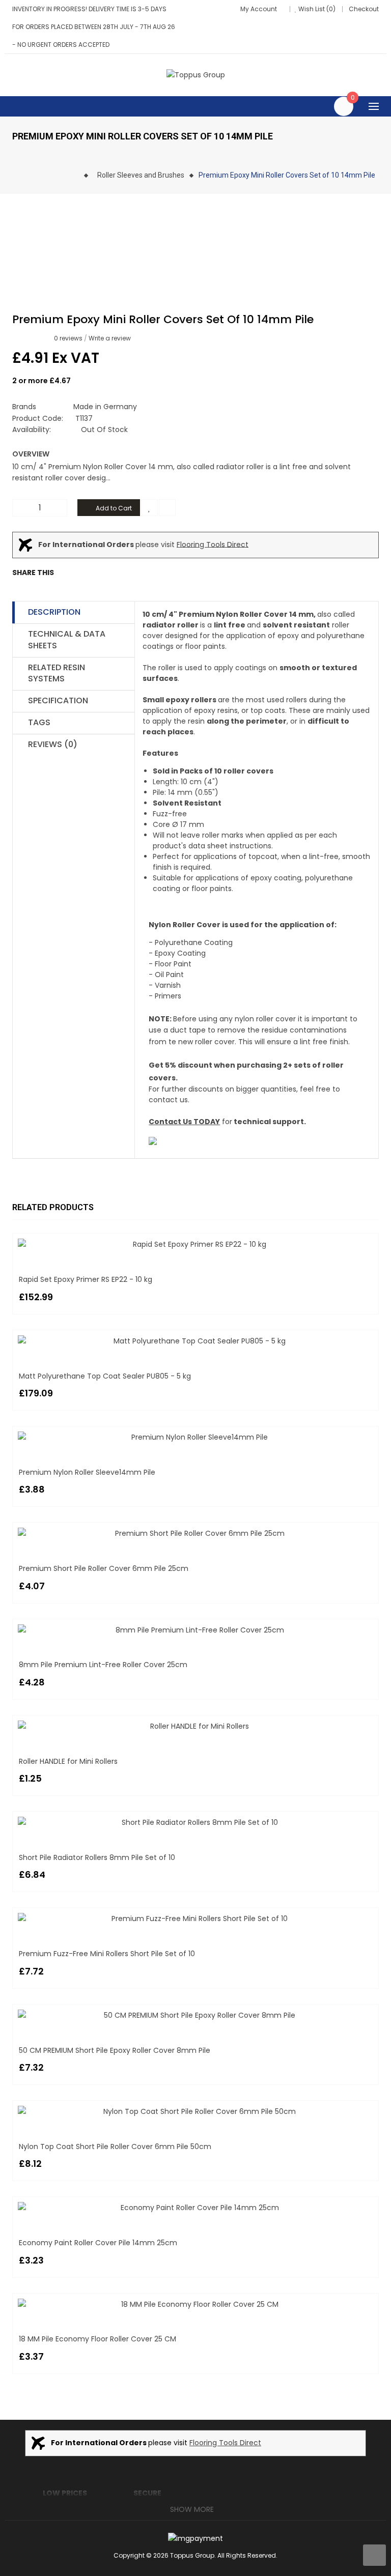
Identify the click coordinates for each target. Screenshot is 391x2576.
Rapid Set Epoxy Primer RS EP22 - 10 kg (86, 1279)
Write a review (110, 338)
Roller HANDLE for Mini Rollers (68, 1761)
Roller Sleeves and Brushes (141, 175)
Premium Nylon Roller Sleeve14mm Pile (87, 1472)
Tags (39, 722)
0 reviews (68, 338)
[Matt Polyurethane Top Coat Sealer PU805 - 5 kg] (195, 1341)
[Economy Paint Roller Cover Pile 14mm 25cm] (195, 2208)
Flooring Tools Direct (213, 544)
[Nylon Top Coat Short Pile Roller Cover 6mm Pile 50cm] (195, 2111)
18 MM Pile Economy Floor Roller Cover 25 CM (97, 2339)
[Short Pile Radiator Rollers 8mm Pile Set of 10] (195, 1822)
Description (54, 612)
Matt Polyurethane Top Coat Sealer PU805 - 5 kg (105, 1376)
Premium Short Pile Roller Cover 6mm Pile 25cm (104, 1568)
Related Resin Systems (57, 673)
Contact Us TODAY (184, 1122)
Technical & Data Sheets (67, 640)
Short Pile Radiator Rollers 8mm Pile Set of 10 (97, 1857)
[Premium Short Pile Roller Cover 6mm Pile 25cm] (195, 1533)
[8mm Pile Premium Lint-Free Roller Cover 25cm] (195, 1630)
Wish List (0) (317, 9)
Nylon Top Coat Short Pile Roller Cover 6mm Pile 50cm (115, 2146)
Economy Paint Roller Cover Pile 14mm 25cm (98, 2243)
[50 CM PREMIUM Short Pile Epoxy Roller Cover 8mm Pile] (195, 2015)
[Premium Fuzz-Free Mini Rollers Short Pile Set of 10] (195, 1919)
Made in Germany (105, 407)
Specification (58, 700)
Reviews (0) (53, 744)
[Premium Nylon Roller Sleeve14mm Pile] (195, 1437)
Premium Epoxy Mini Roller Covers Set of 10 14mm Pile (287, 175)
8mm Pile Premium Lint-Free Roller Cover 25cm (103, 1665)
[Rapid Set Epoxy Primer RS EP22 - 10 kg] (195, 1244)
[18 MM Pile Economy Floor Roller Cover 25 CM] (195, 2304)
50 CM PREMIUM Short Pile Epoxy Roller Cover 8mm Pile (115, 2050)
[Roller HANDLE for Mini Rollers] (195, 1726)
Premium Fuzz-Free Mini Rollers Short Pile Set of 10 (107, 1954)
